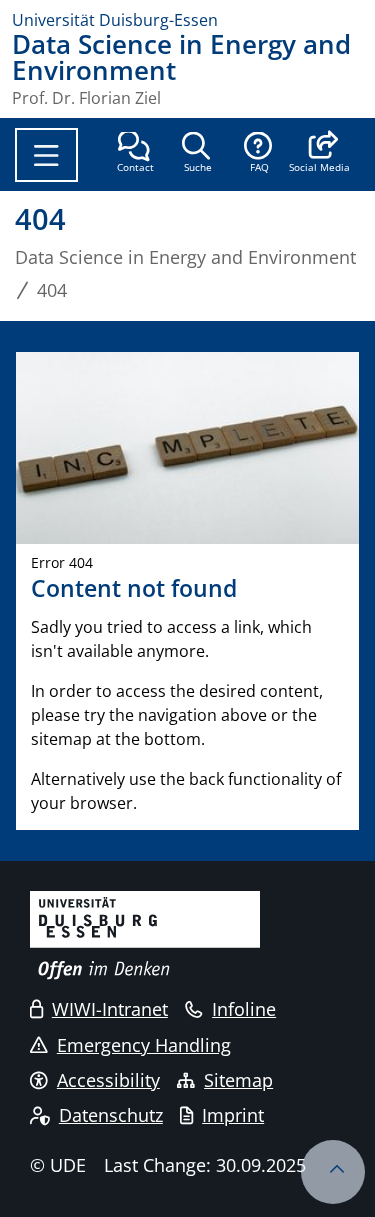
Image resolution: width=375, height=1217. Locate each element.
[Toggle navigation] (46, 155)
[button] (319, 154)
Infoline (244, 1009)
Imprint (233, 1115)
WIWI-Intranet (110, 1009)
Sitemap (238, 1080)
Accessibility (108, 1080)
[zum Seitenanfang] (333, 1172)
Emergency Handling (144, 1045)
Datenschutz (111, 1115)
